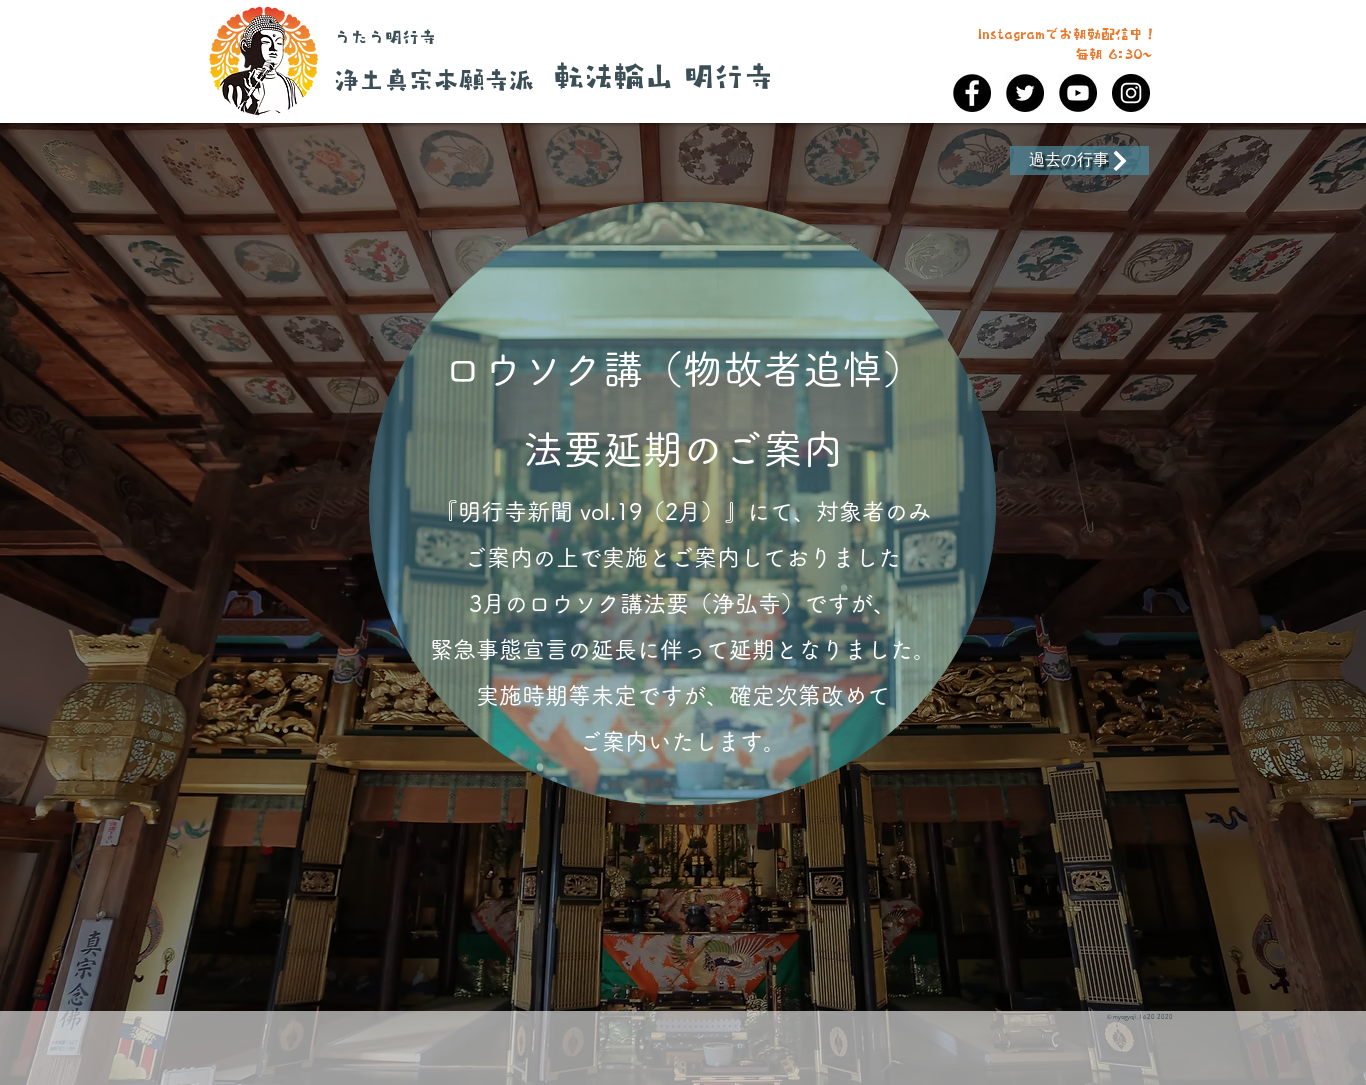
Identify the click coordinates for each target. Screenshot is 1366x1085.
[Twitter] (1025, 93)
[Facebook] (972, 93)
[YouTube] (1078, 93)
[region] (682, 503)
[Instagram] (1131, 93)
